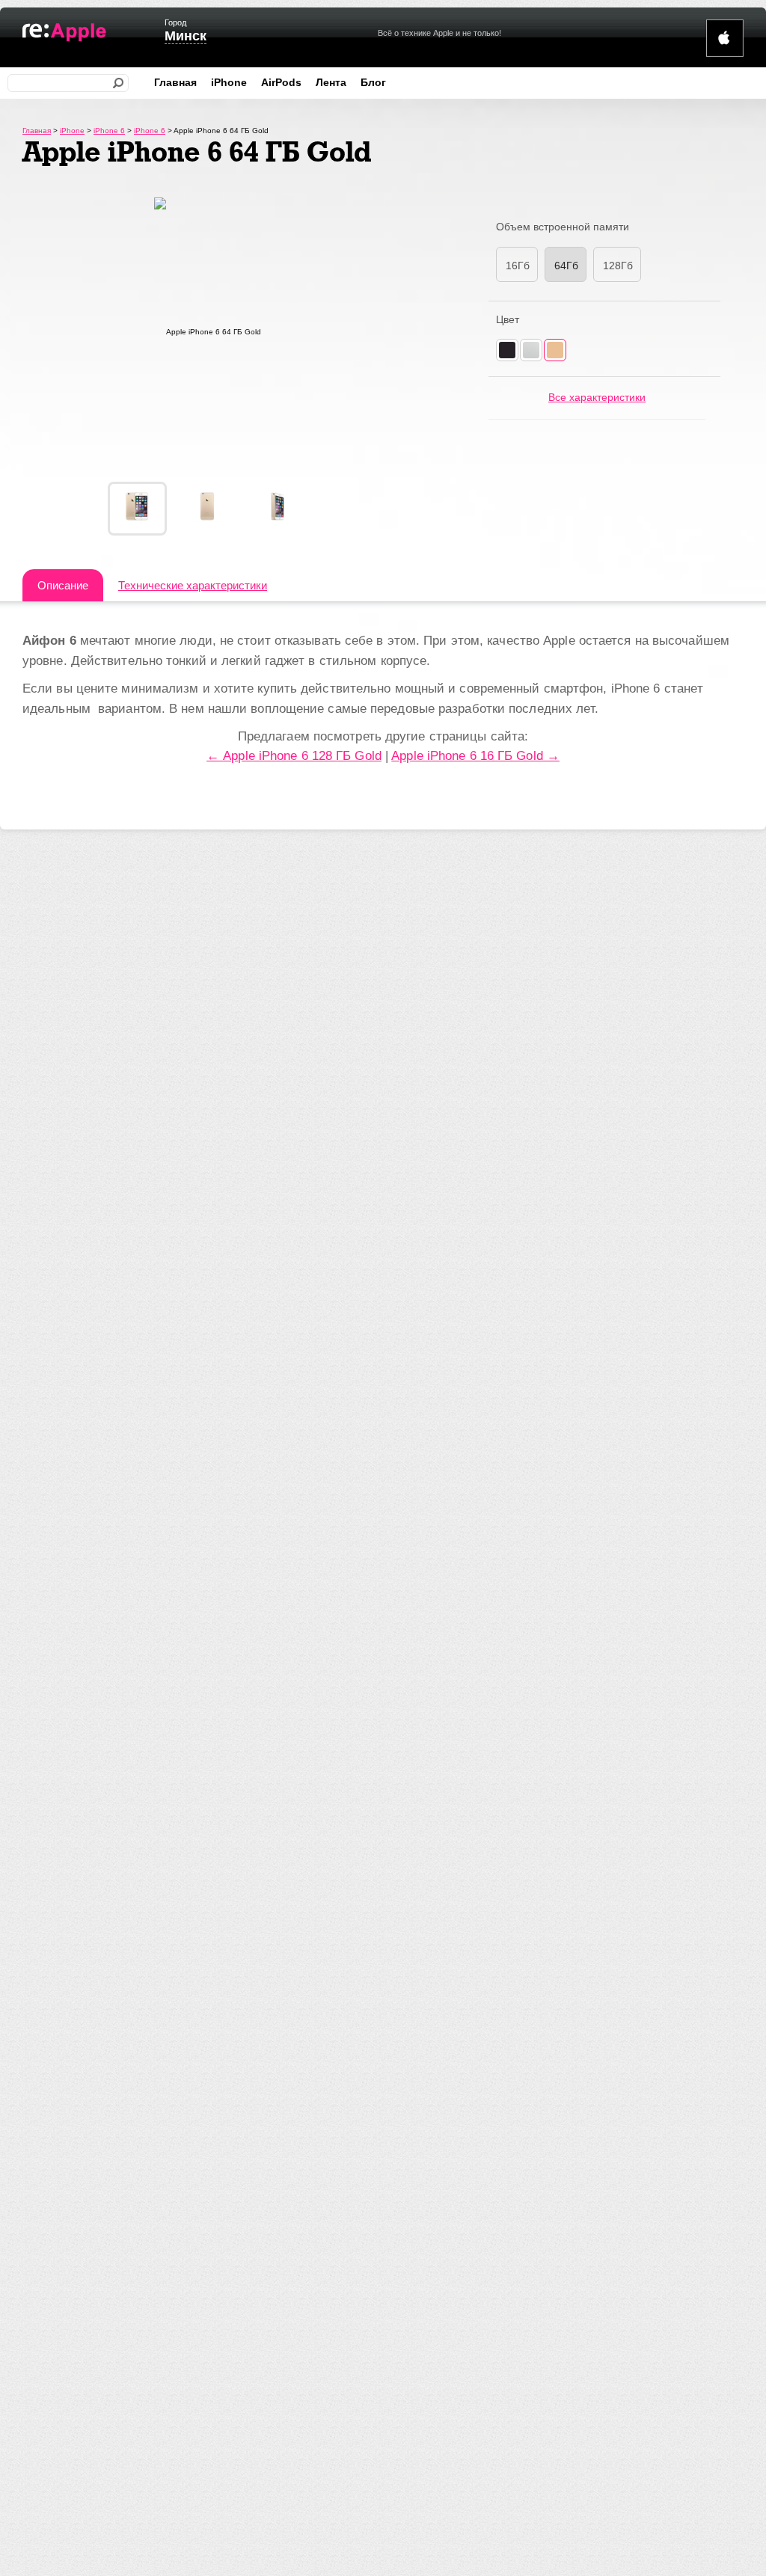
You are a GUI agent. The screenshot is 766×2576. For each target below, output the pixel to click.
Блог (373, 82)
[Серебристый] (531, 350)
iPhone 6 (109, 131)
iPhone (229, 82)
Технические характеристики (193, 585)
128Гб (618, 266)
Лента (331, 82)
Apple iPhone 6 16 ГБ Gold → (475, 756)
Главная (175, 82)
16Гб (518, 266)
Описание (63, 585)
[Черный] (507, 350)
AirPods (281, 82)
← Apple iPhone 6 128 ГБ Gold (294, 756)
